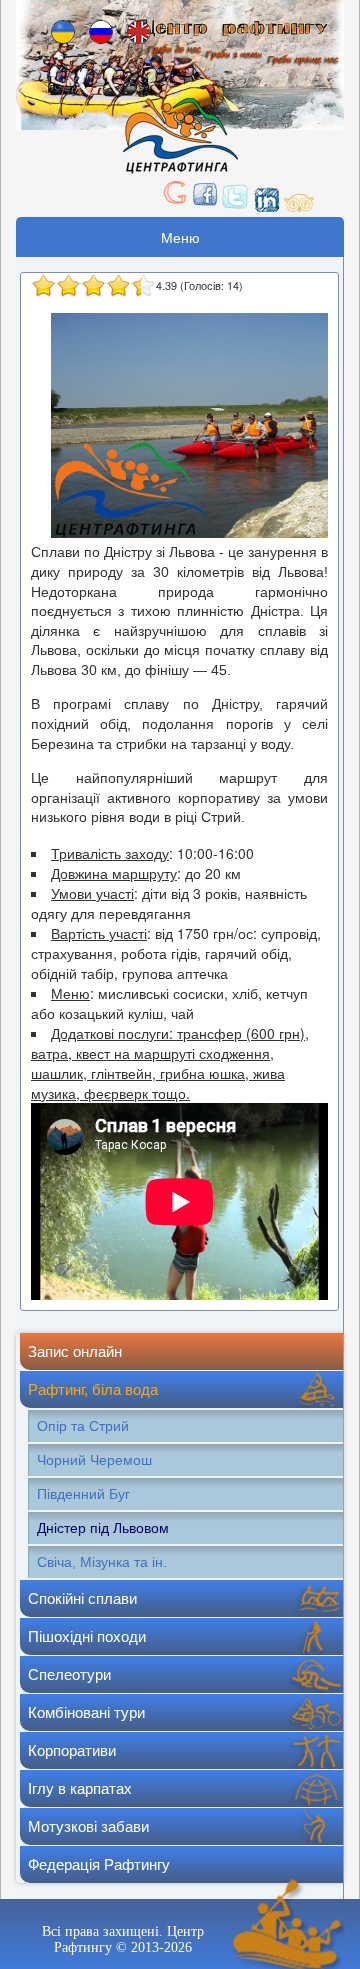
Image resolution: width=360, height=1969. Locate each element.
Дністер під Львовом (103, 1528)
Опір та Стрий (83, 1426)
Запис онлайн (75, 1351)
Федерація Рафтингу (99, 1864)
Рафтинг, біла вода (93, 1389)
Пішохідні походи (87, 1636)
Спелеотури (69, 1674)
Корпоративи (72, 1750)
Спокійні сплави (82, 1598)
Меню (180, 237)
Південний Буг (83, 1494)
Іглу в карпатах (80, 1788)
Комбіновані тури (86, 1712)
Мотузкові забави (88, 1826)
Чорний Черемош (94, 1460)
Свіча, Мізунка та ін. (102, 1562)
